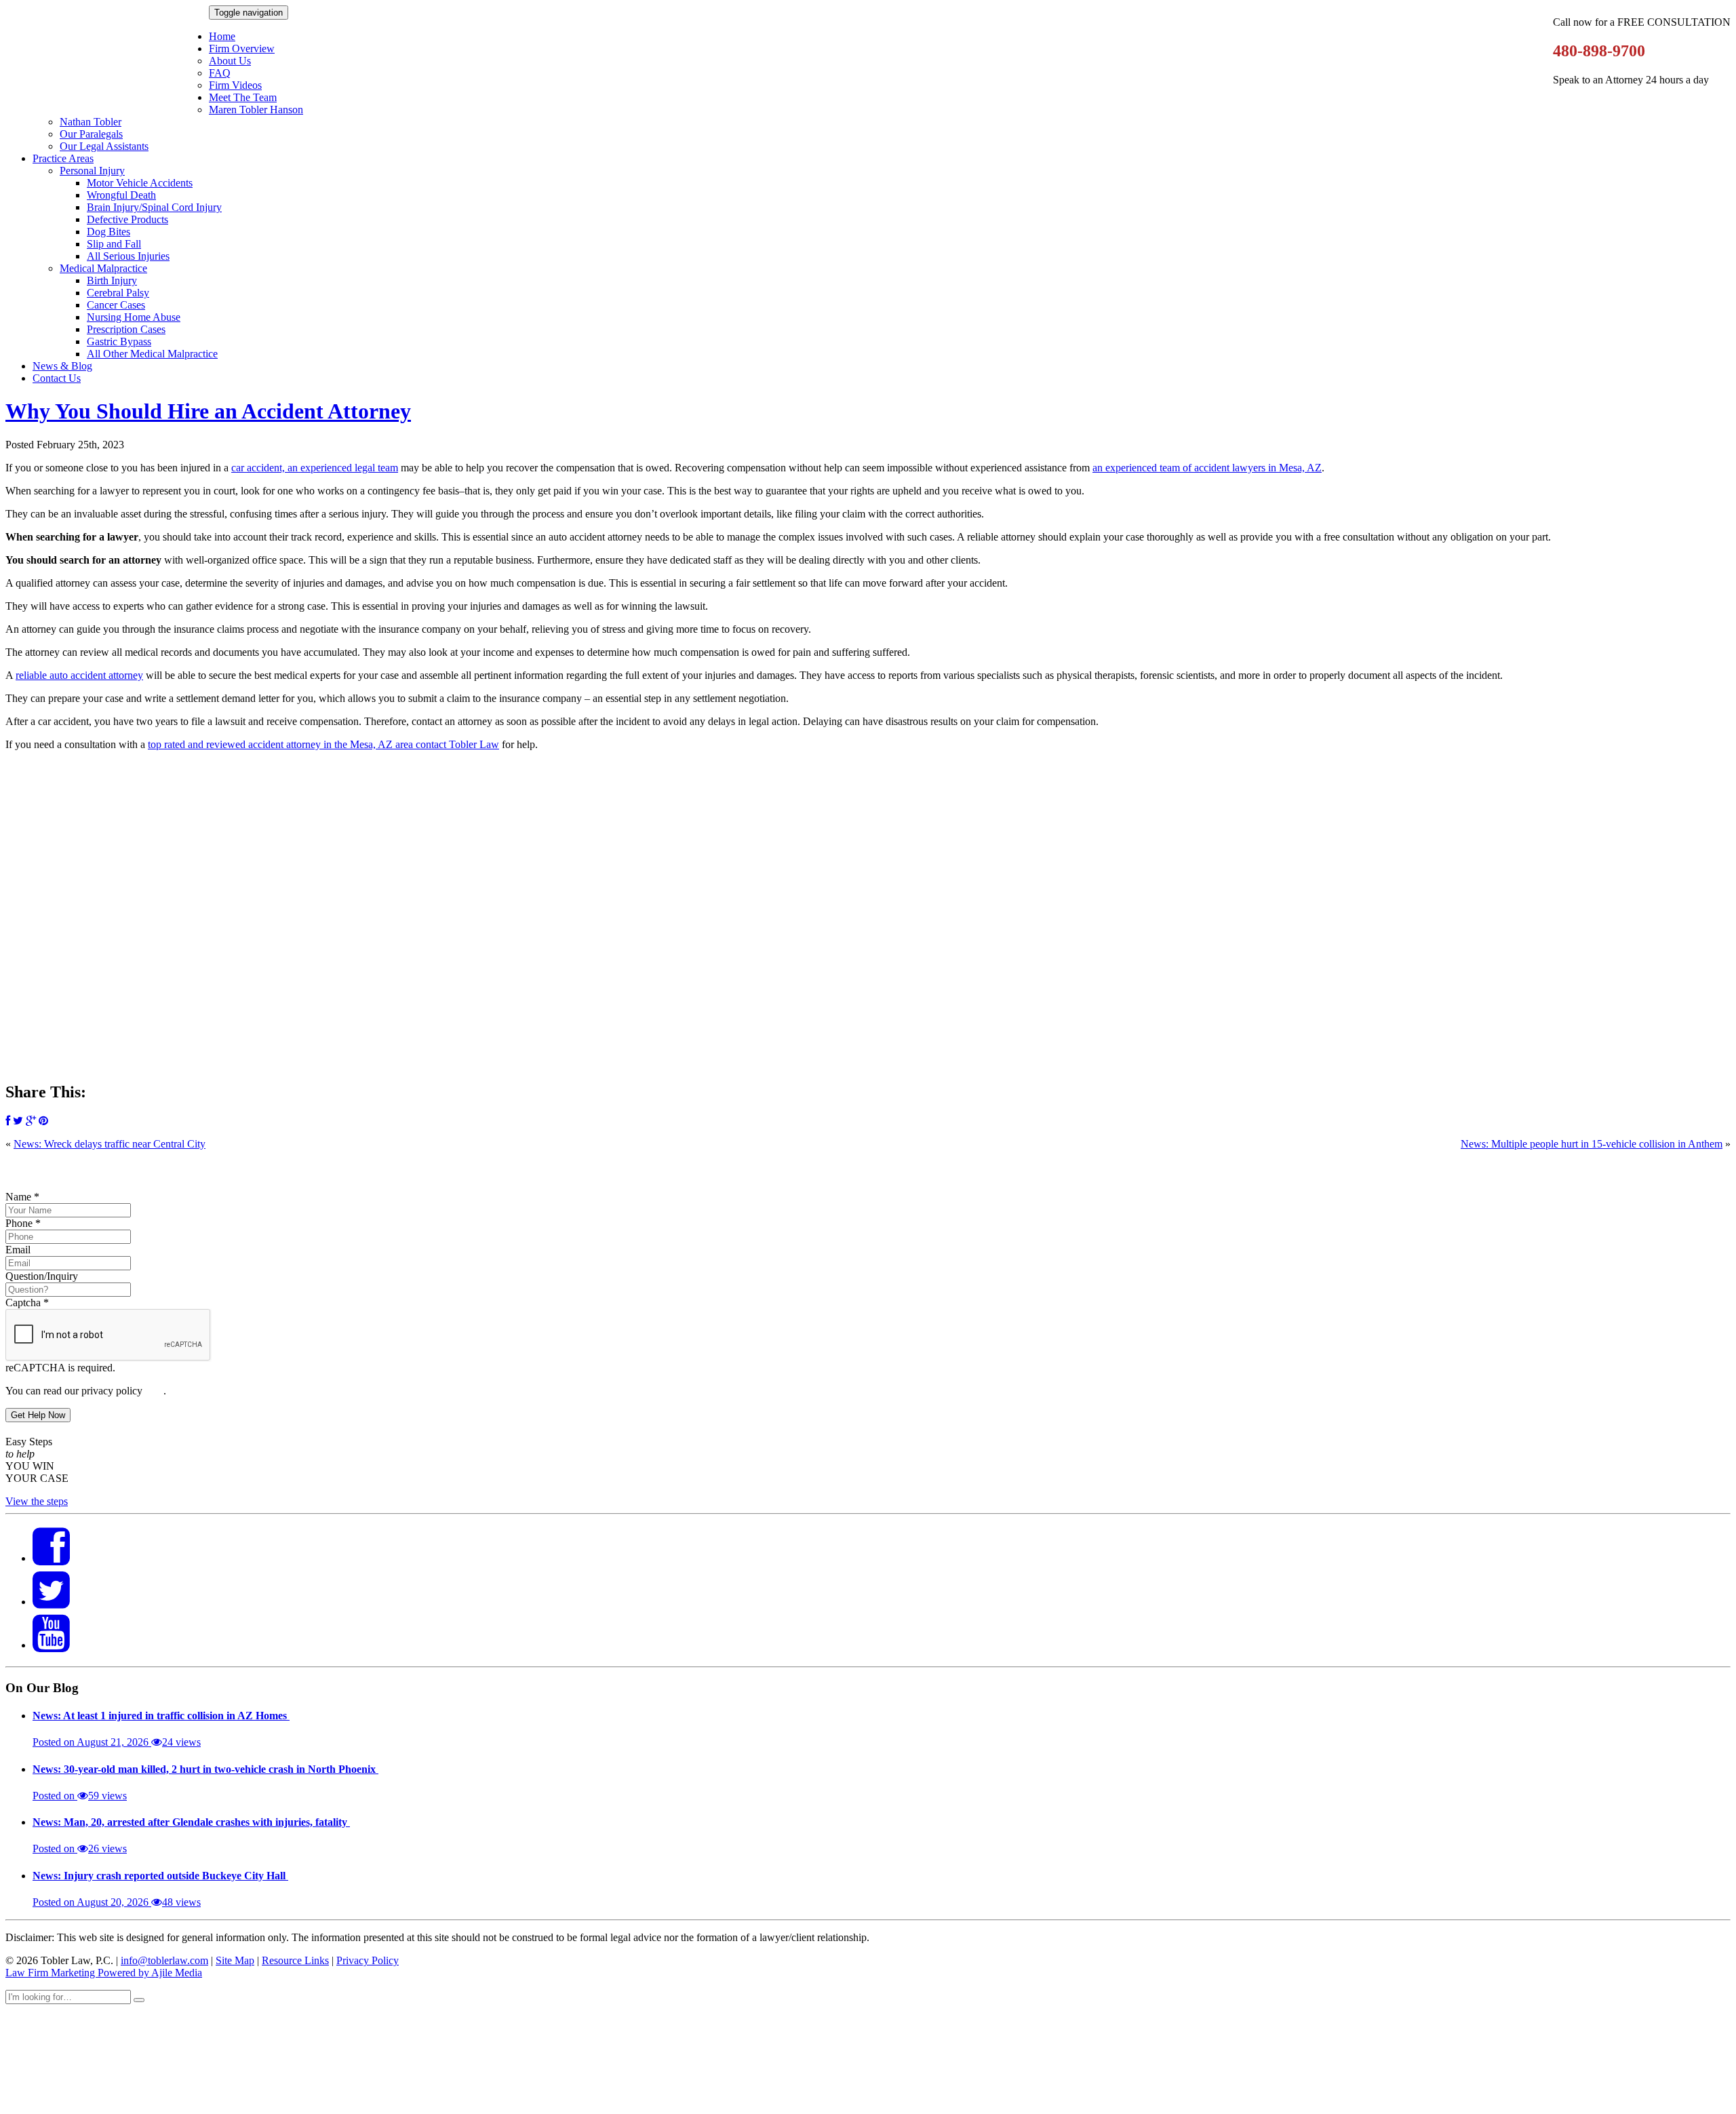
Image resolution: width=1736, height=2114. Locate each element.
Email (18, 1250)
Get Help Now (38, 1415)
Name (22, 1197)
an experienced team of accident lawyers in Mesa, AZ (1207, 468)
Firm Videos (235, 85)
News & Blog (62, 366)
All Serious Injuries (128, 256)
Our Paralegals (91, 134)
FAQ (220, 73)
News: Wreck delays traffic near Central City (110, 1144)
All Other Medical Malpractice (152, 354)
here (154, 1391)
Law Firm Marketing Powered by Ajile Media (104, 1973)
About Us (230, 61)
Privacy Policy (368, 1960)
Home (222, 36)
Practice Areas (63, 158)
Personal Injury (92, 171)
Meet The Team (243, 97)
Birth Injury (112, 280)
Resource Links (295, 1960)
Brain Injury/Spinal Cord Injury (154, 207)
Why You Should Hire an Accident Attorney (208, 411)
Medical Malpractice (103, 268)
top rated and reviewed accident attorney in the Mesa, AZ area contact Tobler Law (323, 744)
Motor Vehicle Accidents (140, 183)
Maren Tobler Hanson (256, 110)
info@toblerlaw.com (164, 1960)
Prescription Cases (126, 329)
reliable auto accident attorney (79, 675)
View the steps (37, 1501)
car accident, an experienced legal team (315, 468)
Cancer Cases (116, 305)
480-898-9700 (1599, 51)
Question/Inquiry (42, 1276)
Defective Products (127, 219)
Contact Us (57, 378)
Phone (23, 1223)
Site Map (235, 1960)
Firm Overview (242, 48)
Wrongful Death (121, 195)
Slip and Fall (114, 244)
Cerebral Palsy (118, 293)
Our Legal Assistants (104, 146)
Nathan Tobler (91, 122)
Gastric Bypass (119, 341)
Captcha (27, 1303)
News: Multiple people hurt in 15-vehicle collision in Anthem (1592, 1144)
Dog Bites (108, 232)
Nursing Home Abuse (134, 317)
